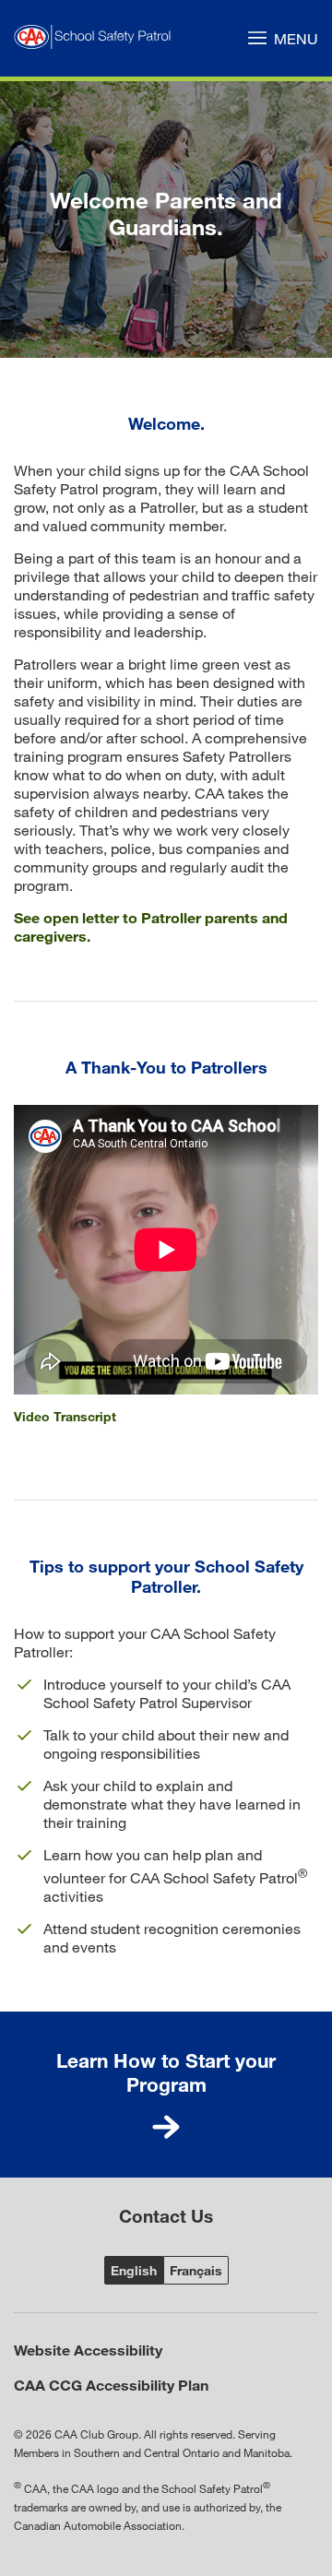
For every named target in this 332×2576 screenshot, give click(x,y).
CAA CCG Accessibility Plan (111, 2385)
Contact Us (166, 2216)
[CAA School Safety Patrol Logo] (96, 38)
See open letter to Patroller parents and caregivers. (151, 926)
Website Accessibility (88, 2350)
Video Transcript (65, 1416)
